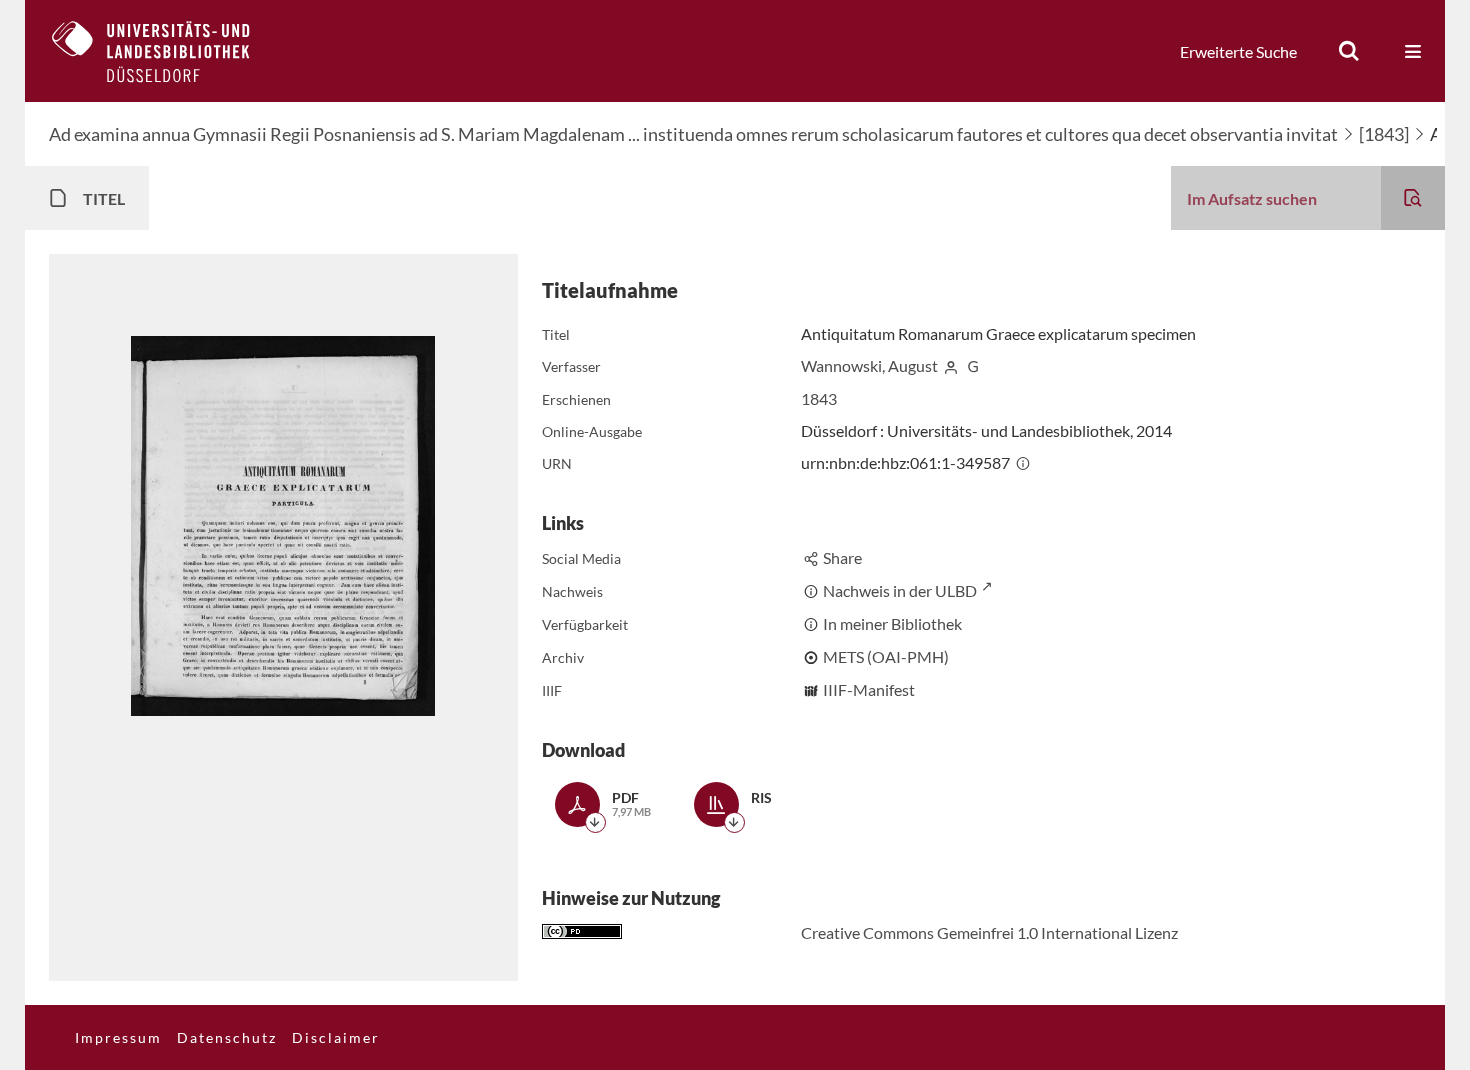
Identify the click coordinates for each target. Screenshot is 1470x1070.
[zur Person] (951, 365)
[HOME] (166, 51)
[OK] (1349, 51)
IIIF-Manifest (869, 689)
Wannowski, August (869, 365)
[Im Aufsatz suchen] (1413, 198)
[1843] (1384, 134)
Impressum (118, 1037)
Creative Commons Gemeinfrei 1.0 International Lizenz (989, 932)
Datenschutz (227, 1037)
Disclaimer (336, 1037)
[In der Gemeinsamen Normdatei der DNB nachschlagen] (973, 365)
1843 (819, 398)
